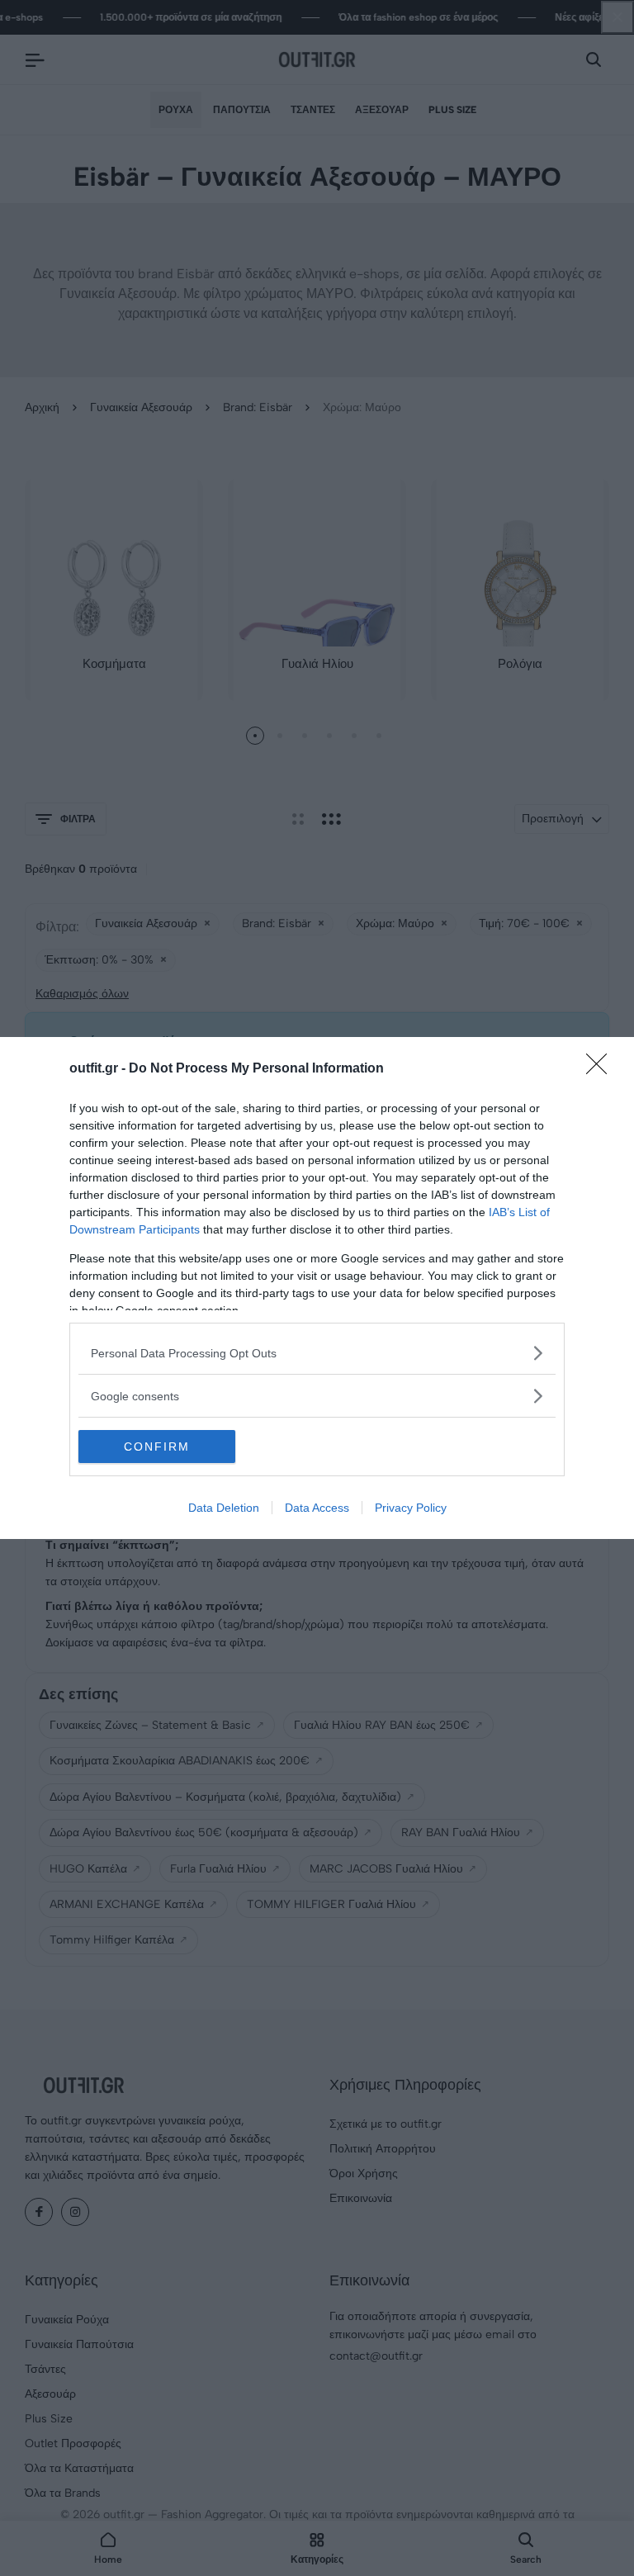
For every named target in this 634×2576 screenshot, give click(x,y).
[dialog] (317, 1288)
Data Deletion (224, 1508)
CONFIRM (157, 1447)
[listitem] (317, 1353)
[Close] (602, 1069)
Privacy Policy (411, 1508)
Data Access (317, 1508)
